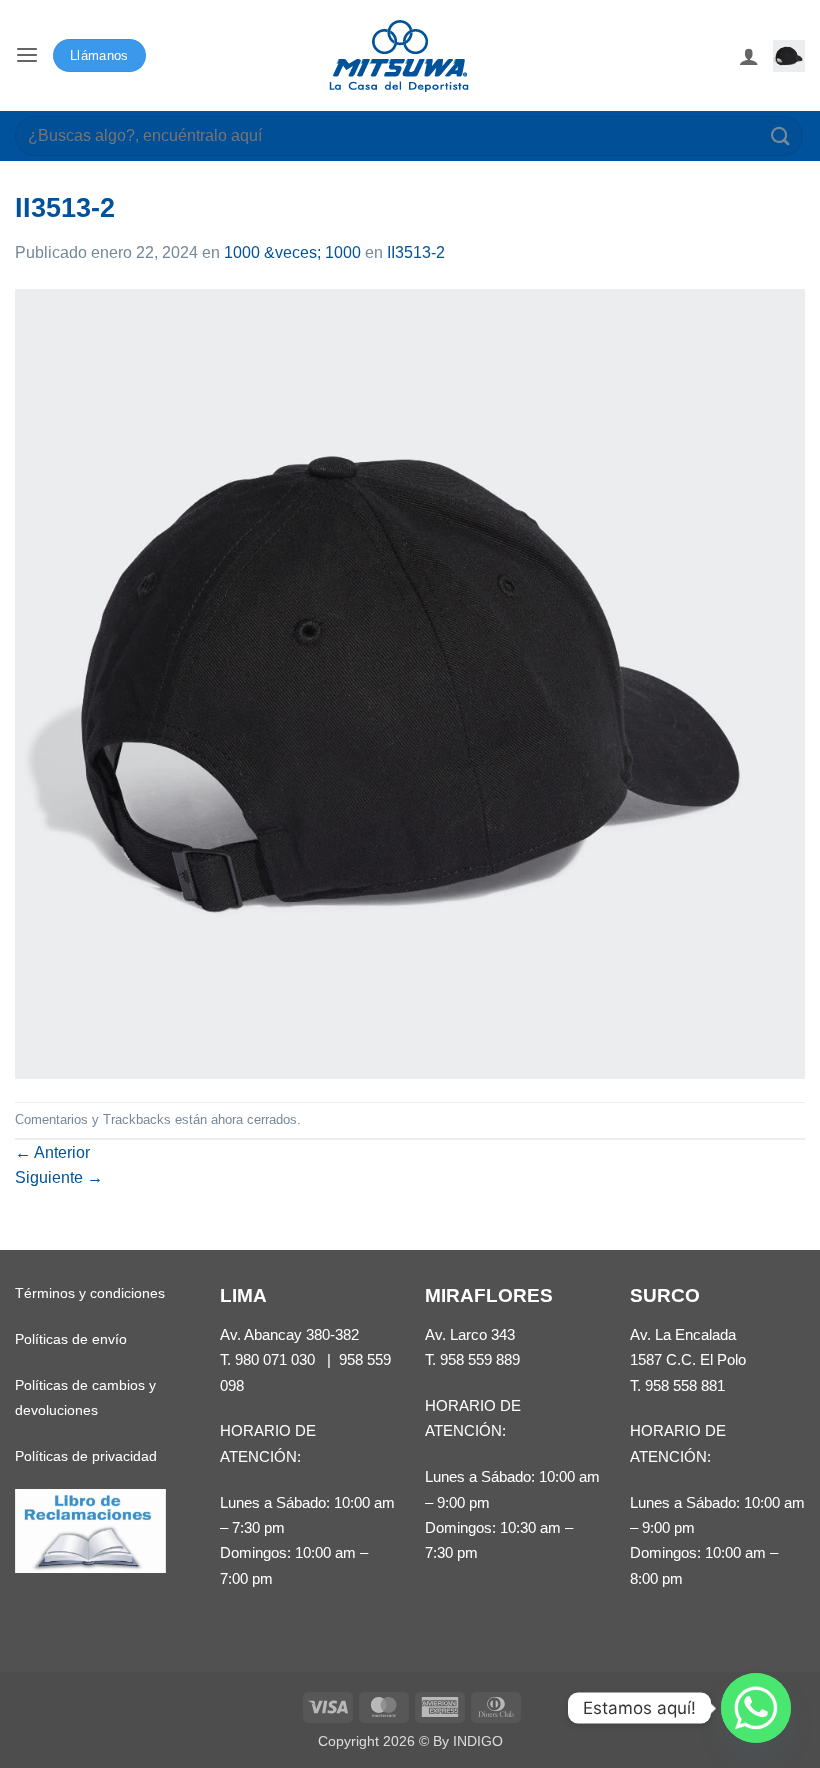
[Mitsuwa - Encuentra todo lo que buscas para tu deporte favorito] (399, 56)
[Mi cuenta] (749, 56)
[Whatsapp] (756, 1708)
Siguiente (59, 1177)
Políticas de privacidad (86, 1456)
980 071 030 (275, 1359)
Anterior (52, 1152)
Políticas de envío (71, 1339)
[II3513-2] (410, 682)
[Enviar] (781, 135)
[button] (27, 55)
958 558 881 (685, 1385)
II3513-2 (416, 252)
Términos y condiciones (90, 1293)
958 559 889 (480, 1359)
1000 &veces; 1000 (292, 252)
